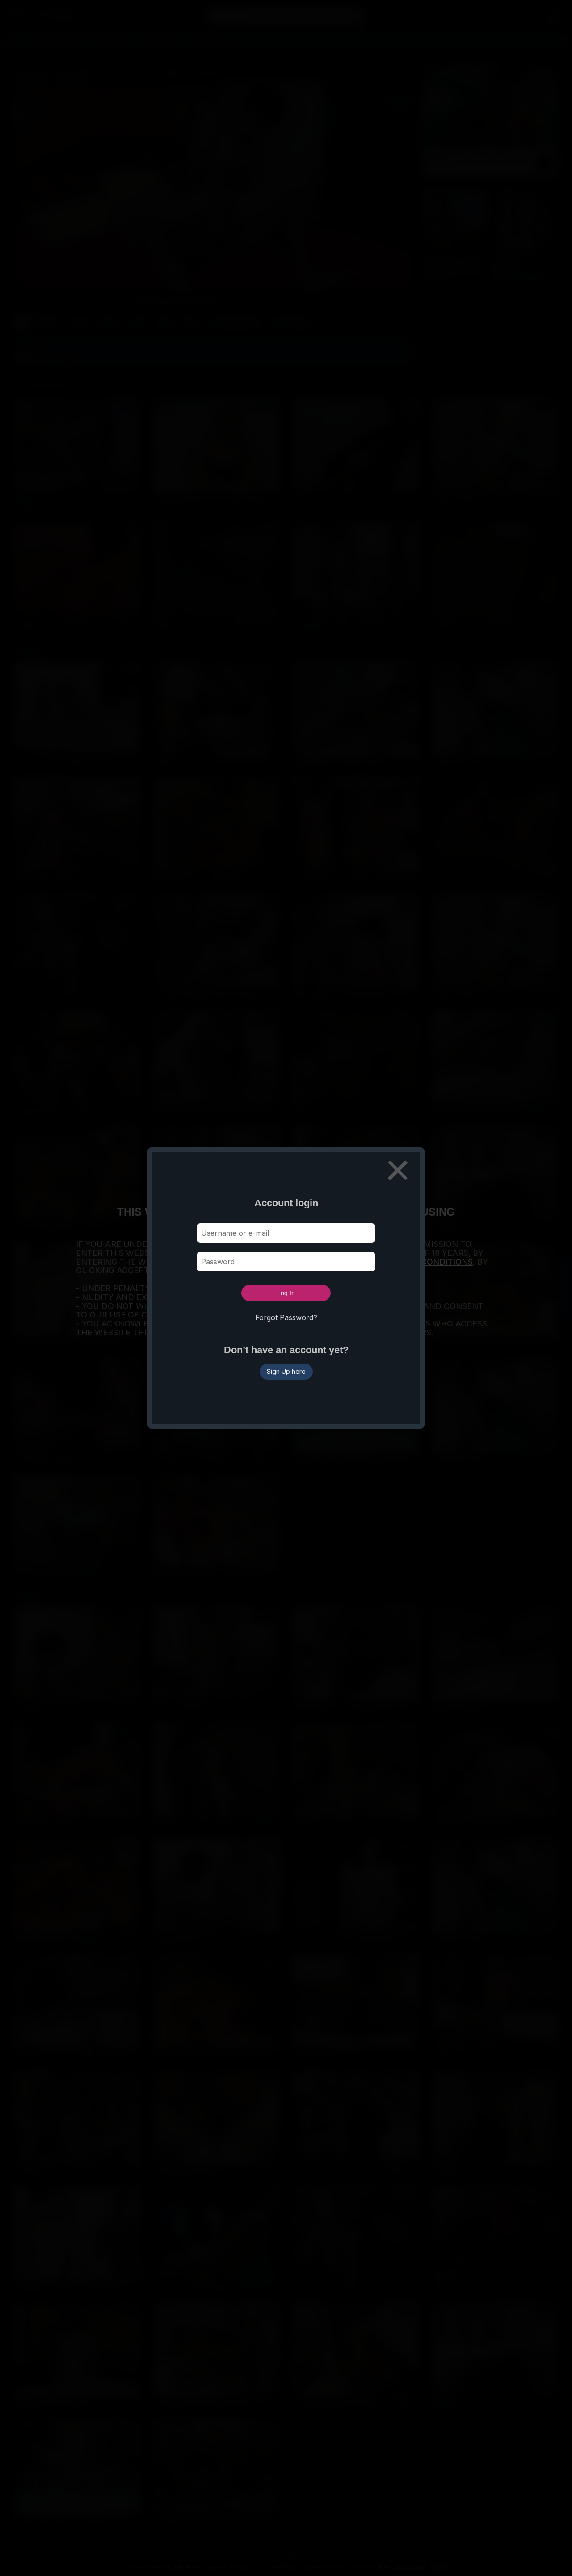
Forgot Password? (286, 1317)
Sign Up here (286, 1371)
